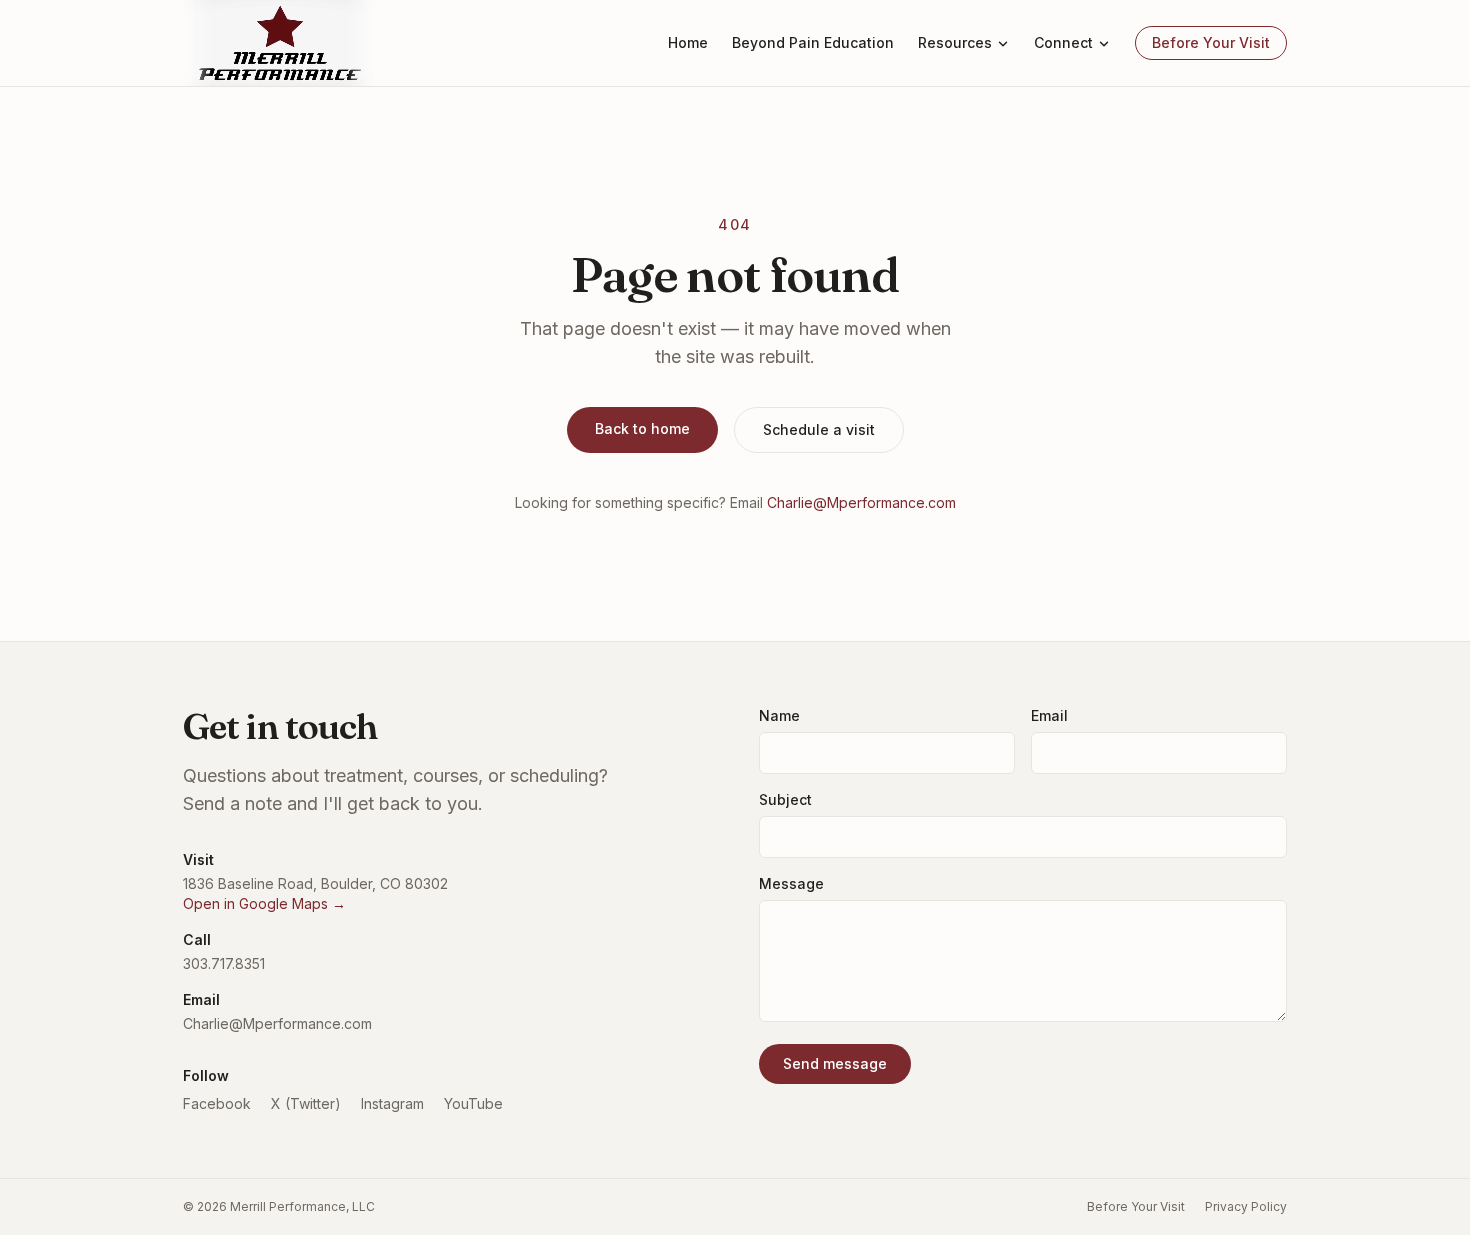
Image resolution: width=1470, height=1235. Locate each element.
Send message (835, 1063)
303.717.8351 (224, 963)
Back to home (642, 428)
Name (779, 715)
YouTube (473, 1103)
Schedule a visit (819, 429)
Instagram (392, 1103)
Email (1049, 715)
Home (688, 42)
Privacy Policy (1246, 1206)
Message (791, 883)
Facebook (217, 1103)
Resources (955, 42)
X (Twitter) (306, 1103)
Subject (785, 799)
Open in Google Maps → (264, 903)
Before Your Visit (1211, 42)
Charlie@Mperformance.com (861, 502)
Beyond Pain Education (813, 42)
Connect (1063, 42)
